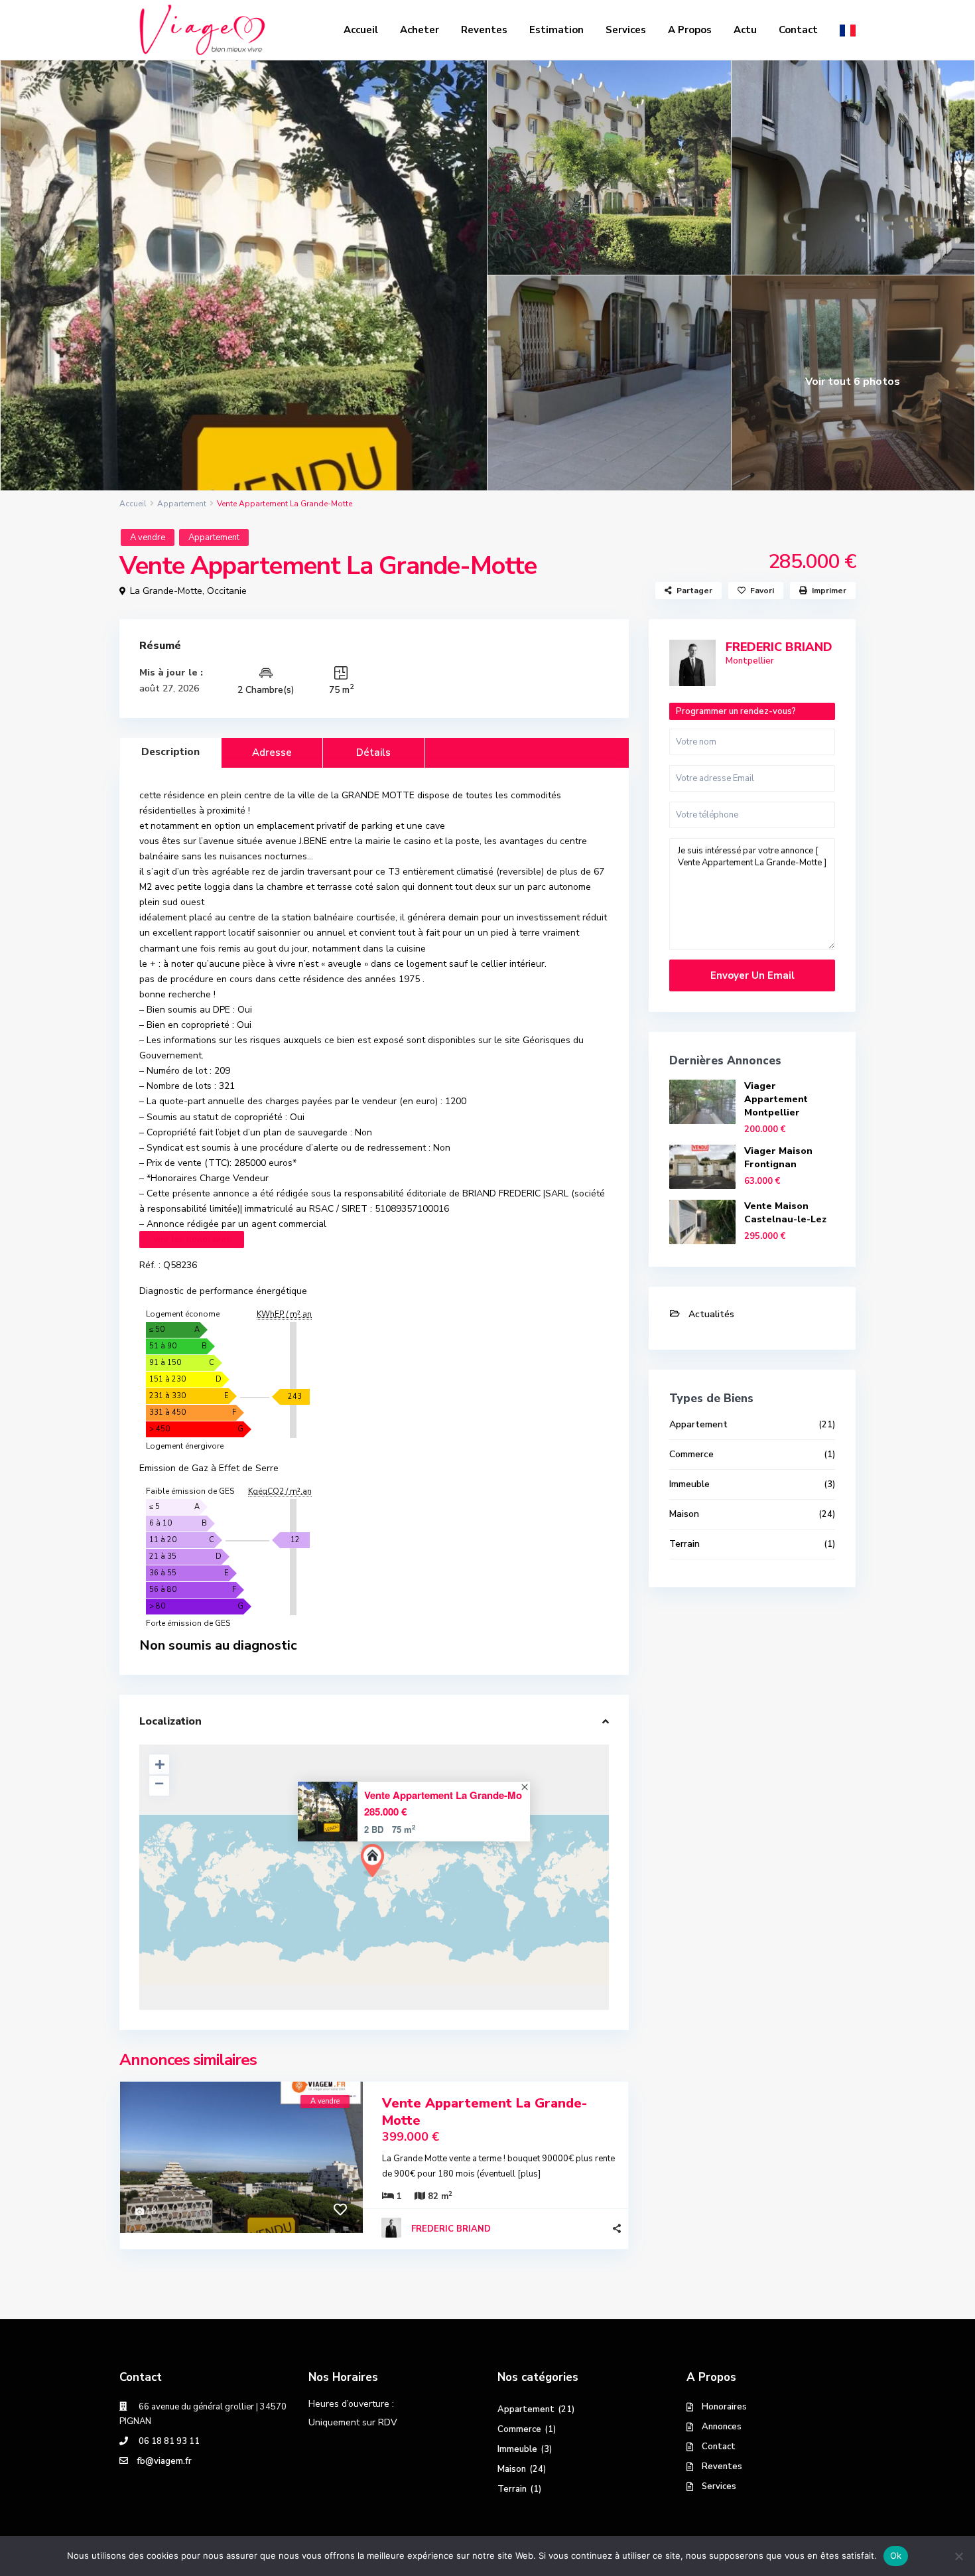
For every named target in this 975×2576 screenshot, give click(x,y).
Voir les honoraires (192, 1240)
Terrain (684, 1544)
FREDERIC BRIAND (451, 2229)
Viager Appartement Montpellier (776, 1099)
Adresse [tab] (272, 752)
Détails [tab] (373, 752)
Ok (896, 2555)
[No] (958, 2556)
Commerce (691, 1454)
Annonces (722, 2427)
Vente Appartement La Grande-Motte (485, 2112)
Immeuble (689, 1484)
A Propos (690, 30)
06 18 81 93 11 (168, 2441)
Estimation (556, 30)
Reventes (484, 30)
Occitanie (227, 591)
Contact (798, 30)
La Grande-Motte (166, 591)
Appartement (182, 504)
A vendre (148, 537)
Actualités (711, 1314)
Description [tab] (170, 752)
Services (626, 30)
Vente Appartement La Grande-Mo (443, 1795)
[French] (848, 30)
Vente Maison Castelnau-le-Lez (785, 1213)
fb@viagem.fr (164, 2461)
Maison (684, 1514)
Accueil (361, 30)
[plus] (529, 2174)
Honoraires (724, 2407)
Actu (745, 30)
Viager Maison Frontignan (778, 1158)
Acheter (420, 30)
